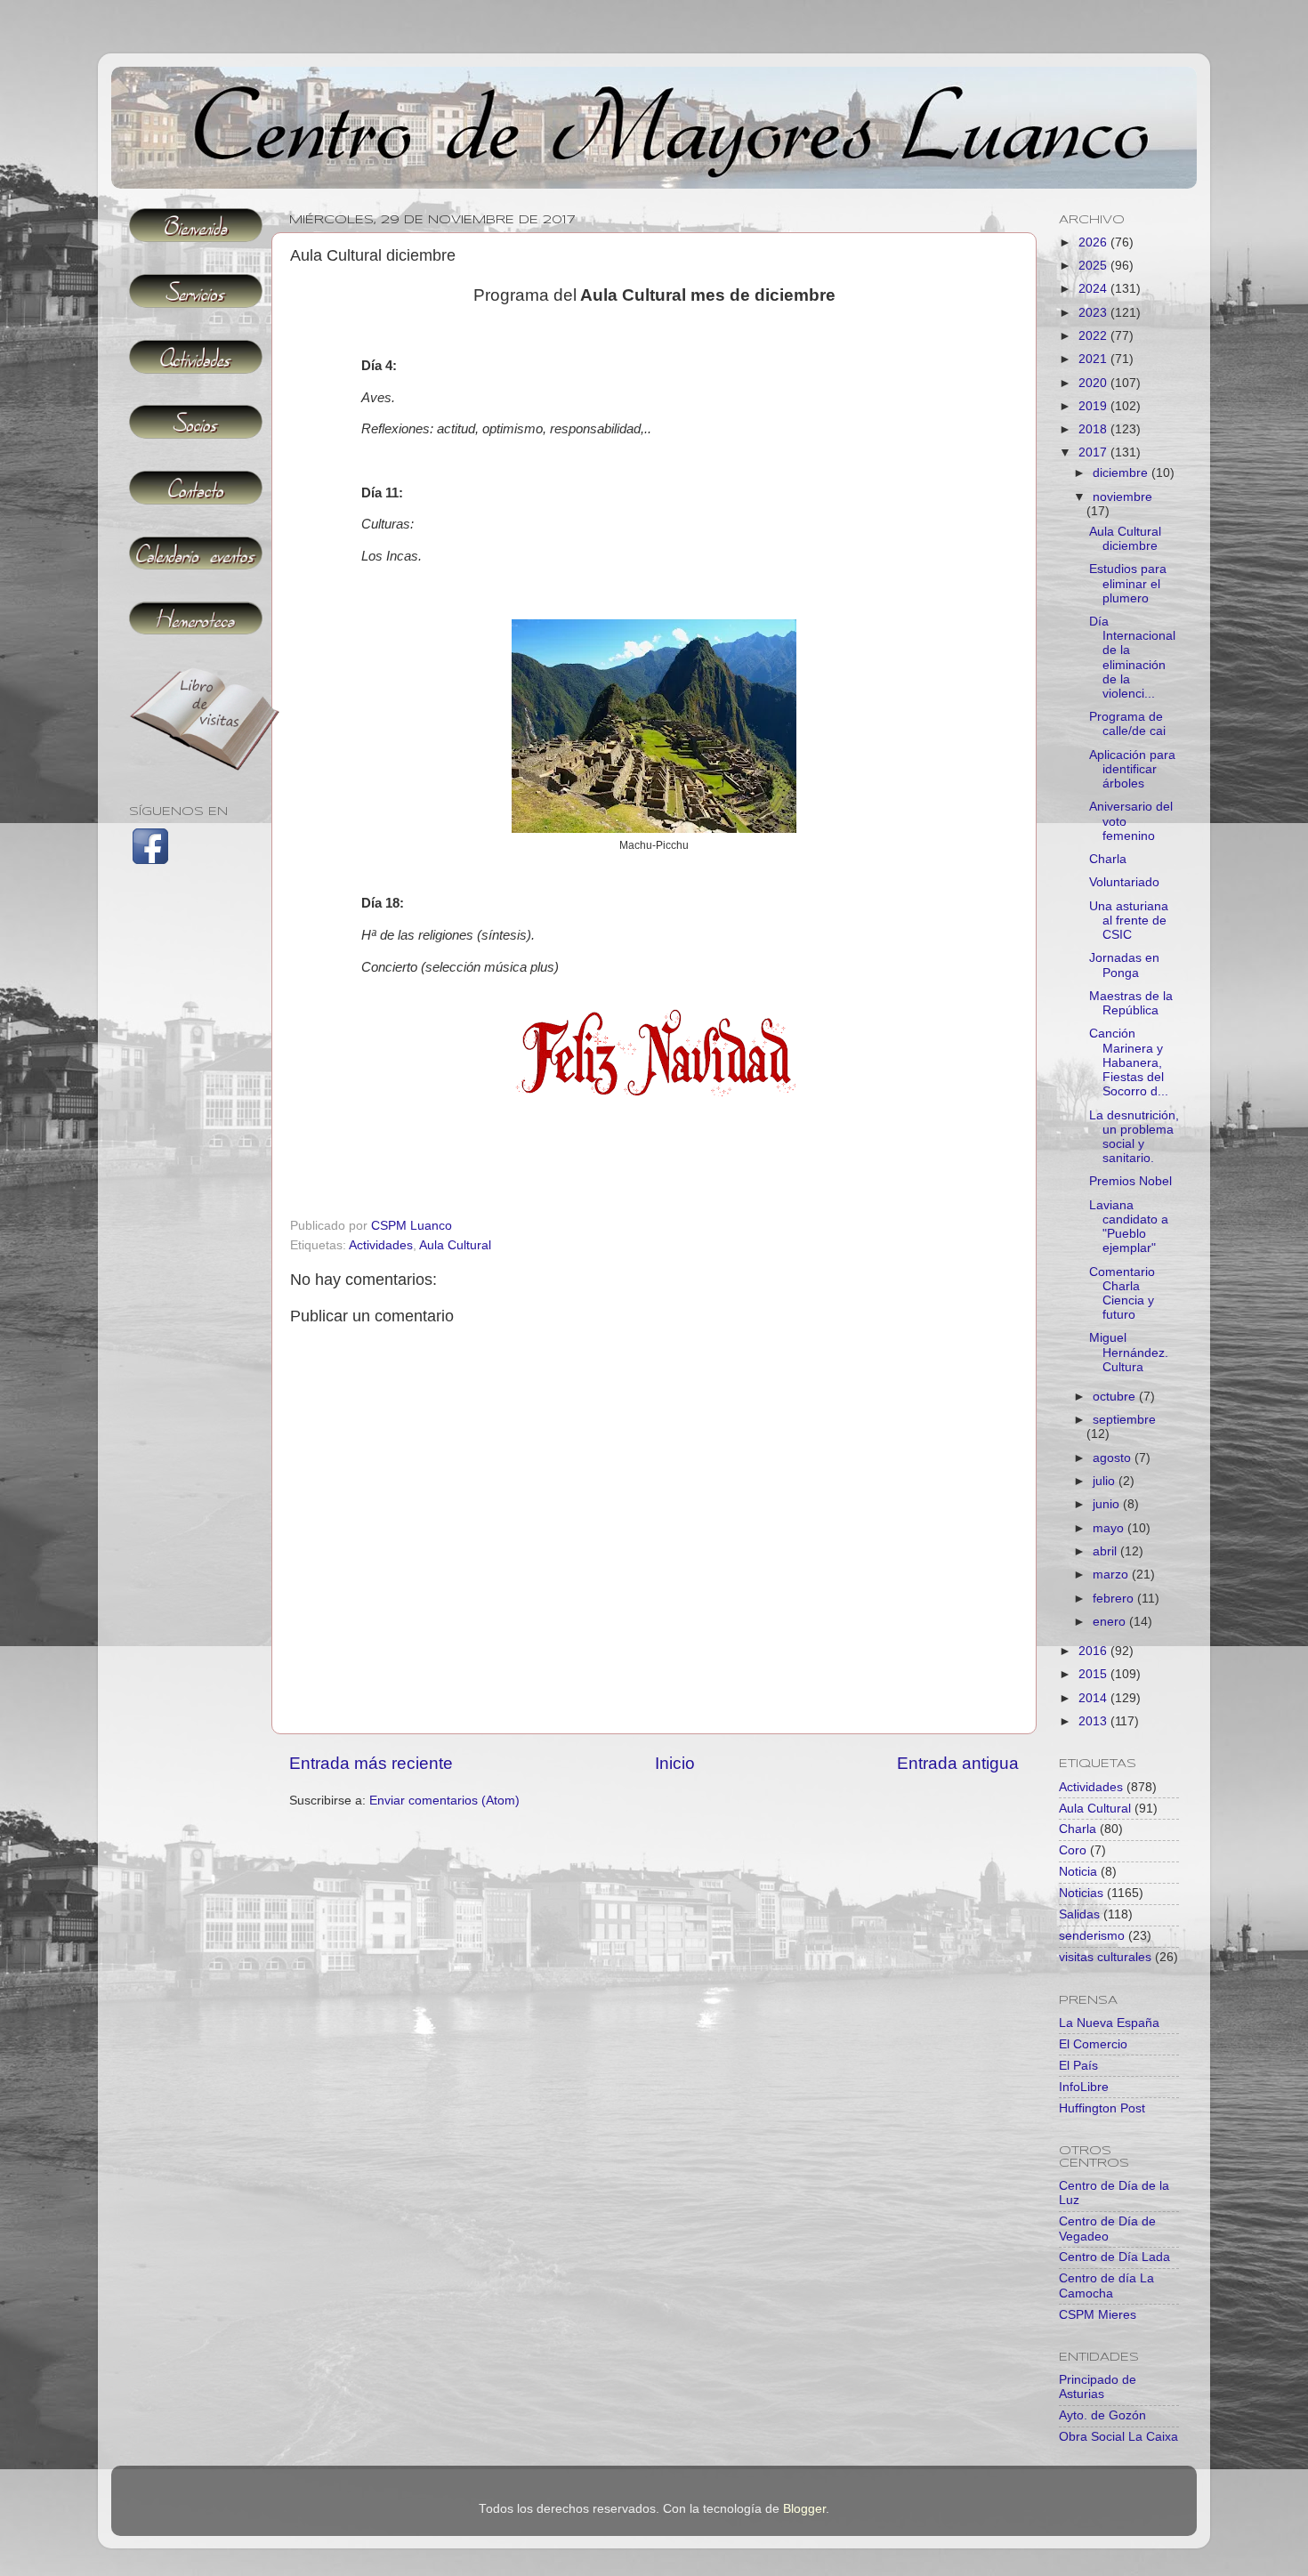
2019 (1094, 406)
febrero (1115, 1599)
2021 (1094, 359)
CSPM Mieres (1098, 2315)
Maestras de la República (1131, 1003)
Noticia (1078, 1872)
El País (1078, 2066)
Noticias (1081, 1893)
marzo (1112, 1575)
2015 (1094, 1674)
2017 (1094, 452)
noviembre (1122, 497)
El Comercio (1093, 2044)
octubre (1116, 1397)
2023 (1094, 313)
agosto (1114, 1458)
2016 (1094, 1651)
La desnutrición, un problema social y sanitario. (1134, 1137)
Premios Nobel (1130, 1181)
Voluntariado (1124, 882)
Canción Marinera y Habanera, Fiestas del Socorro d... (1129, 1062)
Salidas (1079, 1914)
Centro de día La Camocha (1106, 2285)
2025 (1094, 266)
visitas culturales (1105, 1957)
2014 (1094, 1698)
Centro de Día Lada (1114, 2257)
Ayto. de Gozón (1102, 2415)
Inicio (675, 1763)
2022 (1094, 336)
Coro (1073, 1850)
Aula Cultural (455, 1245)
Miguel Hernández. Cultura (1129, 1352)
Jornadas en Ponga (1124, 965)
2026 (1094, 242)
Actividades (381, 1245)
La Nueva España (1109, 2023)
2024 (1094, 289)
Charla (1108, 859)
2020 (1094, 383)
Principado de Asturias (1098, 2387)
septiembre (1124, 1420)
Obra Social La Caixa (1118, 2437)
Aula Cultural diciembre (1125, 539)
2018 (1094, 429)
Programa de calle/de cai (1127, 724)
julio (1106, 1481)
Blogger (804, 2509)
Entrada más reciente (371, 1763)
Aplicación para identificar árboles (1132, 769)
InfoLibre (1084, 2087)
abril (1106, 1551)
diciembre (1122, 473)
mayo (1110, 1528)
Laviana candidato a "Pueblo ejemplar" (1129, 1227)
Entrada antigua (958, 1763)
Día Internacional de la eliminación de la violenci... (1132, 658)
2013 (1094, 1721)
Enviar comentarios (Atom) (444, 1801)
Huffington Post (1102, 2108)
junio (1108, 1504)
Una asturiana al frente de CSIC (1129, 921)
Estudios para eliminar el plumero (1128, 583)
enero (1111, 1622)
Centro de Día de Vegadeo (1107, 2229)
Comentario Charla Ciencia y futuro (1122, 1294)
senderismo (1092, 1936)
